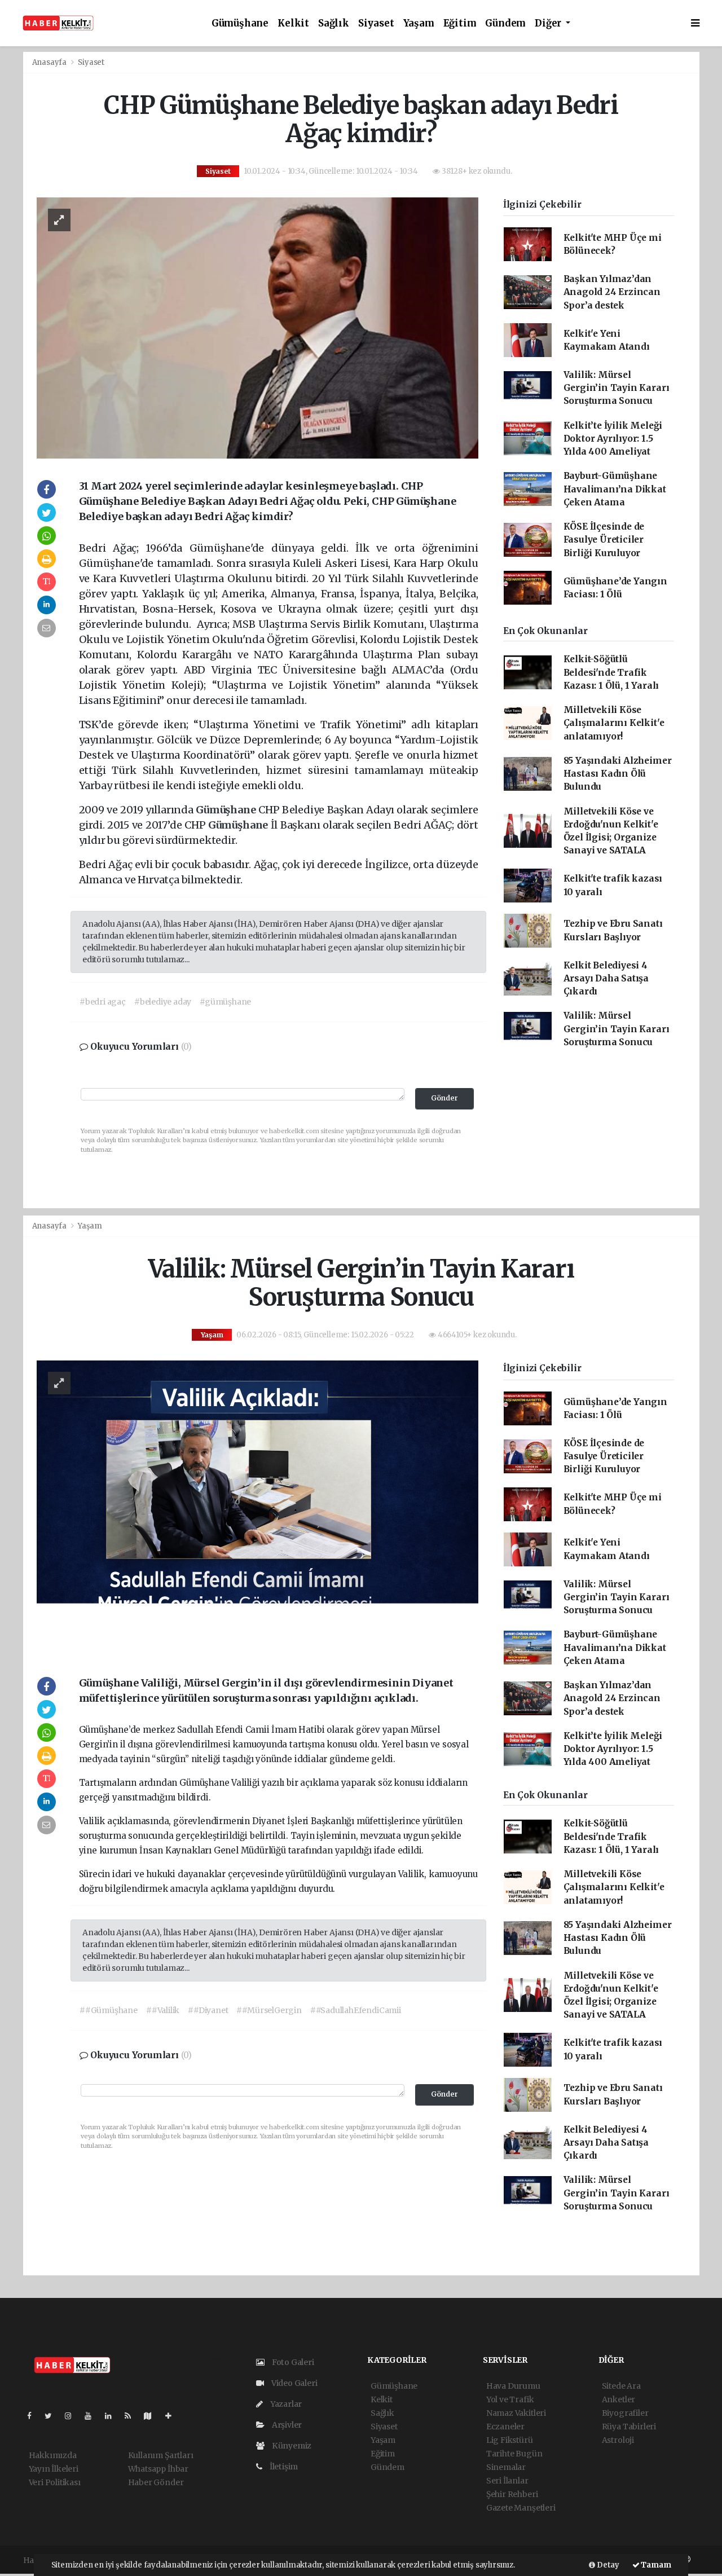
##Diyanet (208, 2010)
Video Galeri (293, 2383)
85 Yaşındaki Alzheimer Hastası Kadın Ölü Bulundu (618, 774)
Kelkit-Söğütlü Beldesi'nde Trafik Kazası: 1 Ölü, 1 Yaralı (611, 672)
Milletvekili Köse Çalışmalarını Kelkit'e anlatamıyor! (614, 723)
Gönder (444, 1098)
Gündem (505, 23)
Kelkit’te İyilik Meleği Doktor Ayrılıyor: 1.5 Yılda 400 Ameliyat (613, 439)
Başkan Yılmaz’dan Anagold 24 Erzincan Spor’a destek (612, 292)
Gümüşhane (240, 23)
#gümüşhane (225, 1002)
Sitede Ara (621, 2386)
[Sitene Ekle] (173, 2416)
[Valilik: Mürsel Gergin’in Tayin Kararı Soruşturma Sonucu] (257, 1507)
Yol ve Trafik (510, 2399)
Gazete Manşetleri (521, 2508)
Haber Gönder (156, 2482)
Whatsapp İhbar (158, 2469)
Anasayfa (50, 62)
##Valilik (163, 2010)
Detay (607, 2565)
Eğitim (460, 23)
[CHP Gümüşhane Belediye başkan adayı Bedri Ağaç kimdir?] (257, 327)
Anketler (618, 2399)
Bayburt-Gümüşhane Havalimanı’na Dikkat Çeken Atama (615, 489)
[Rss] (132, 2416)
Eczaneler (505, 2427)
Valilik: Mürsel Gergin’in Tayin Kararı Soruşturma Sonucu (617, 388)
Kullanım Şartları (161, 2455)
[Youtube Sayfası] (93, 2416)
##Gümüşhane (109, 2010)
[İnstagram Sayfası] (73, 2416)
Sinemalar (506, 2467)
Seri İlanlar (507, 2481)
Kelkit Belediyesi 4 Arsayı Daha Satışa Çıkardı (606, 979)
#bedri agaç (103, 1002)
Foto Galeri (292, 2362)
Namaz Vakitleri (516, 2413)
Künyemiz (291, 2446)
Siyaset (376, 23)
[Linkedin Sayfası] (113, 2416)
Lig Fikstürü (510, 2440)
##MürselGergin (269, 2010)
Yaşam (419, 23)
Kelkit (293, 23)
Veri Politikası (55, 2482)
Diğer (549, 23)
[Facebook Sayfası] (34, 2416)
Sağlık (334, 23)
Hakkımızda (53, 2455)
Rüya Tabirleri (629, 2427)
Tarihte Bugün (514, 2454)
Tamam (655, 2565)
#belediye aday (163, 1002)
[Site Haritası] (152, 2416)
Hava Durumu (513, 2386)
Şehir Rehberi (512, 2494)
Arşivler (286, 2425)
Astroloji (618, 2440)
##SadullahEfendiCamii (356, 2010)
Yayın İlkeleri (54, 2469)
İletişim (283, 2467)
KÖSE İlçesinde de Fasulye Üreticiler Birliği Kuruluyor (604, 540)
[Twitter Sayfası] (53, 2416)
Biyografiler (625, 2413)
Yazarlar (285, 2404)
